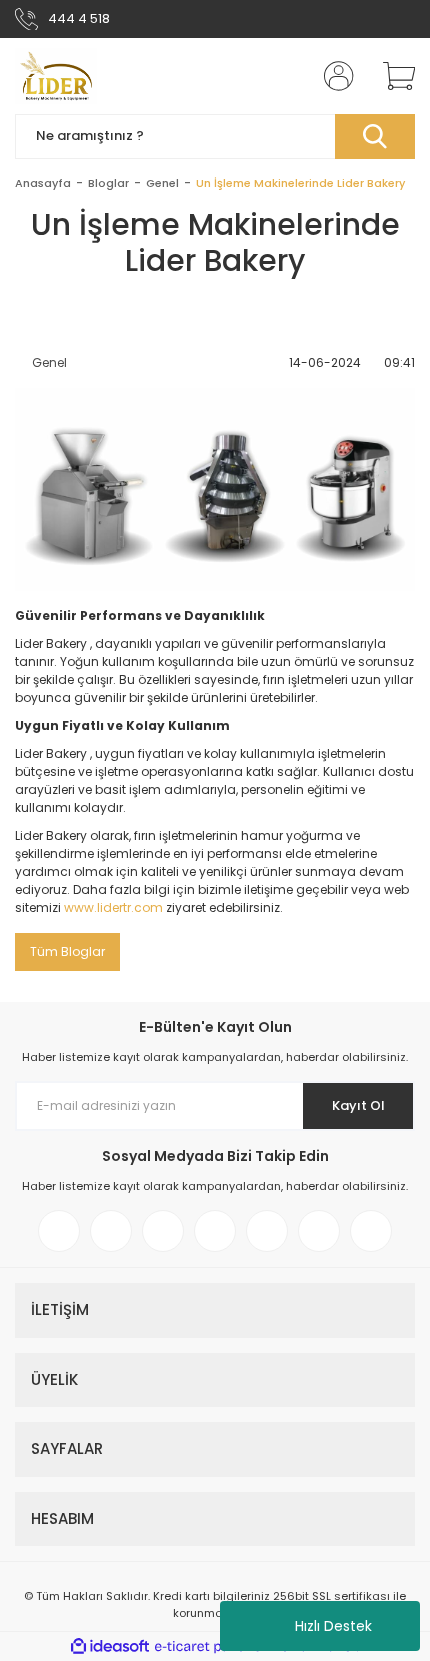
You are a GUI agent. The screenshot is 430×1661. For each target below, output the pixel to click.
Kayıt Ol (358, 1105)
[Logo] (56, 76)
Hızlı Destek (333, 1626)
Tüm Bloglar (67, 951)
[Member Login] (333, 76)
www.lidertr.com (113, 907)
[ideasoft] (110, 1647)
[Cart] (392, 76)
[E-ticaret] (212, 1647)
